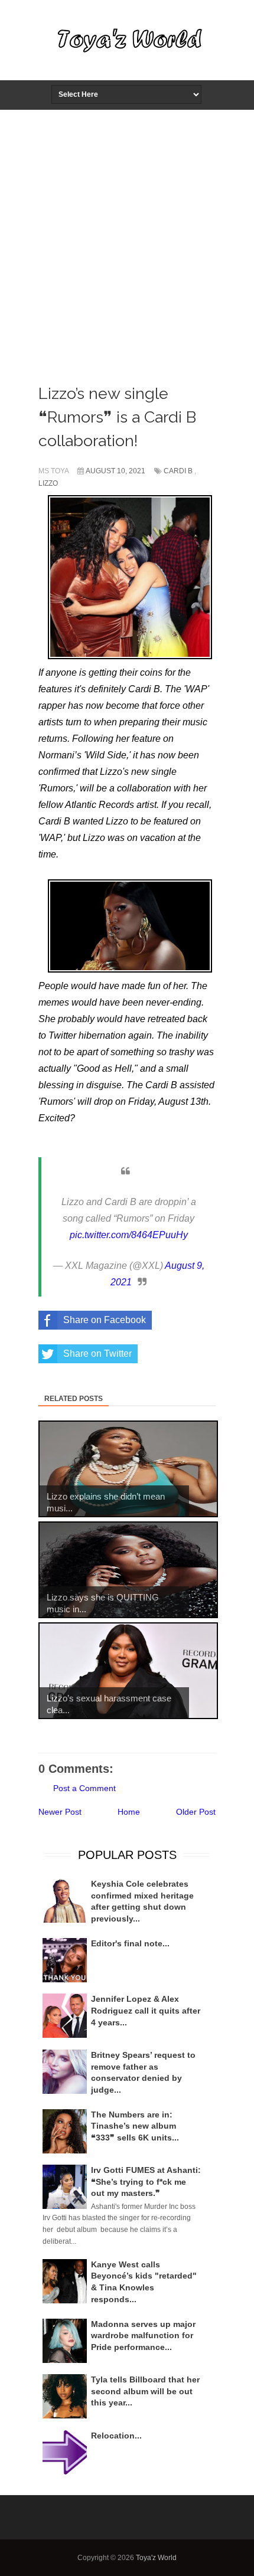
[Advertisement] (127, 243)
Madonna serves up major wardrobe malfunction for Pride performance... (143, 2336)
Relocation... (116, 2436)
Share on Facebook (105, 1320)
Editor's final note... (130, 1943)
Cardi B (178, 471)
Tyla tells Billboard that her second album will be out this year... (145, 2391)
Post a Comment (84, 1788)
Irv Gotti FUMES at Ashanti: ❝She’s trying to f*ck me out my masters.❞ (146, 2181)
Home (129, 1812)
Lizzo (48, 483)
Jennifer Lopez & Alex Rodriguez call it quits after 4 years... (146, 2010)
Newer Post (60, 1812)
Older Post (196, 1812)
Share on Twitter (97, 1354)
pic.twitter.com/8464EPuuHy (129, 1235)
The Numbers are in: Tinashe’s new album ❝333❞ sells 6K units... (135, 2126)
